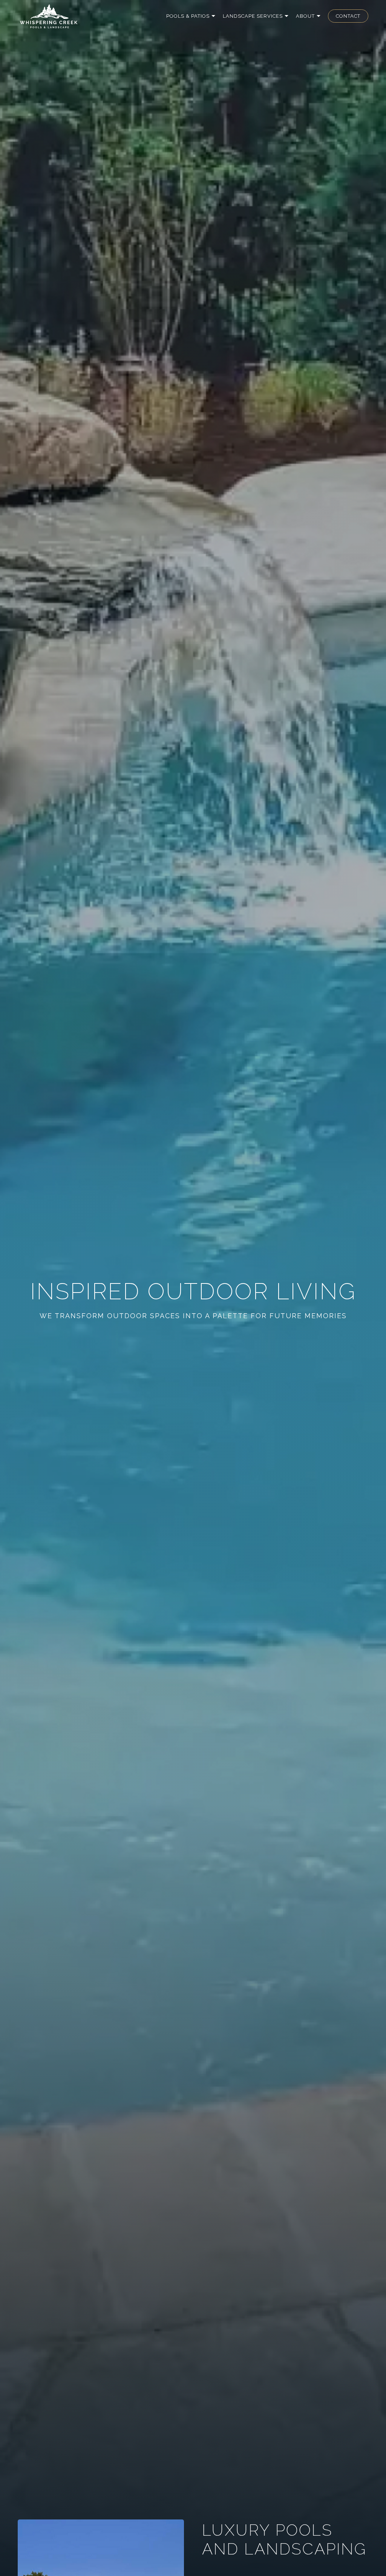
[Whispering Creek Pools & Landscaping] (49, 16)
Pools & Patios (188, 16)
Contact (348, 16)
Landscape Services (253, 16)
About (305, 16)
